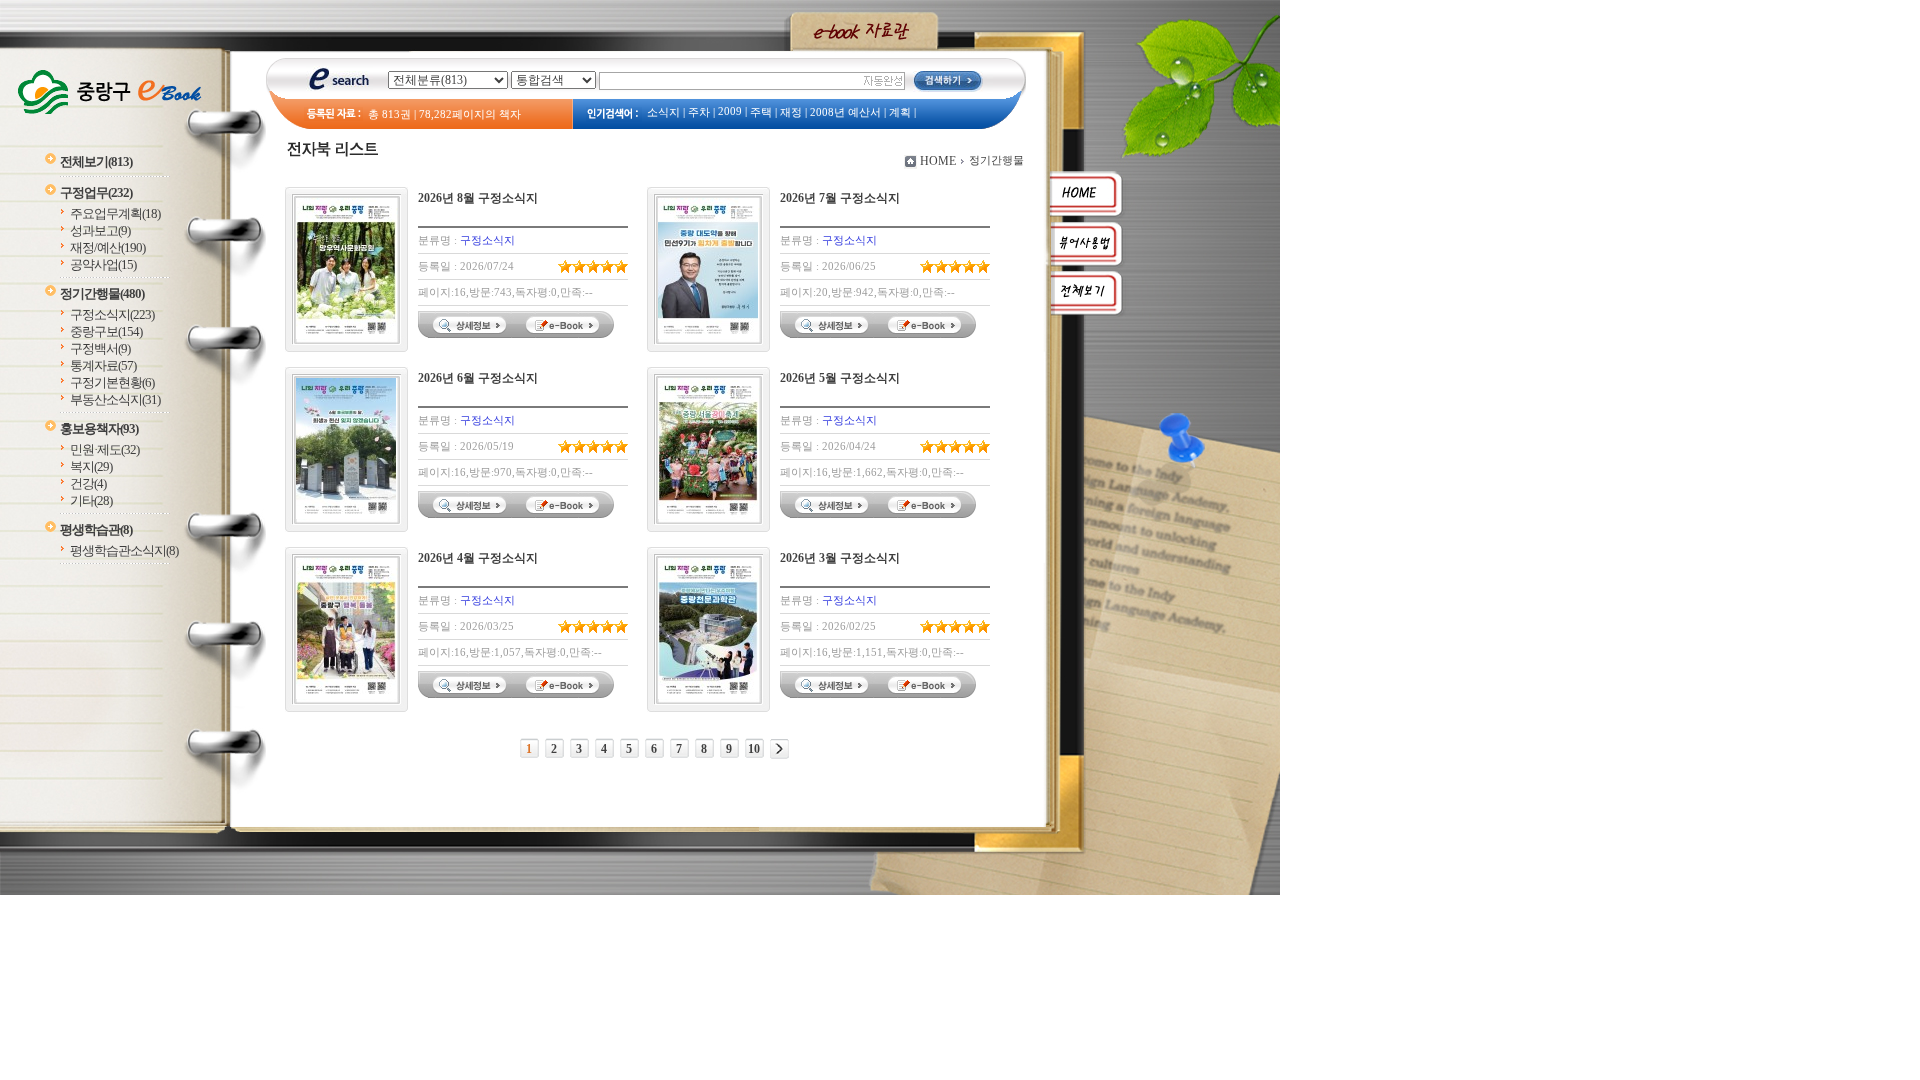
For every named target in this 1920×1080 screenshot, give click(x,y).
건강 (88, 483)
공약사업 (103, 264)
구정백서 (100, 348)
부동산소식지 (115, 399)
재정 (791, 112)
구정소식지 (112, 314)
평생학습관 (96, 529)
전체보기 (96, 161)
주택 (761, 112)
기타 (91, 500)
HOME (938, 161)
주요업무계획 (115, 213)
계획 (900, 112)
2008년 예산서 (845, 112)
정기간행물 (102, 293)
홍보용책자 (99, 428)
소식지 (663, 112)
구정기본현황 (112, 382)
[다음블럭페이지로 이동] (779, 749)
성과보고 (100, 230)
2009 (730, 111)
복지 (91, 466)
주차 (699, 112)
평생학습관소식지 (124, 550)
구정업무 (96, 192)
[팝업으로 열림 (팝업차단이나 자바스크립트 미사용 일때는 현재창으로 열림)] (565, 334)
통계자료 (103, 365)
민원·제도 (104, 449)
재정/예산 (107, 247)
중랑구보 (106, 331)
